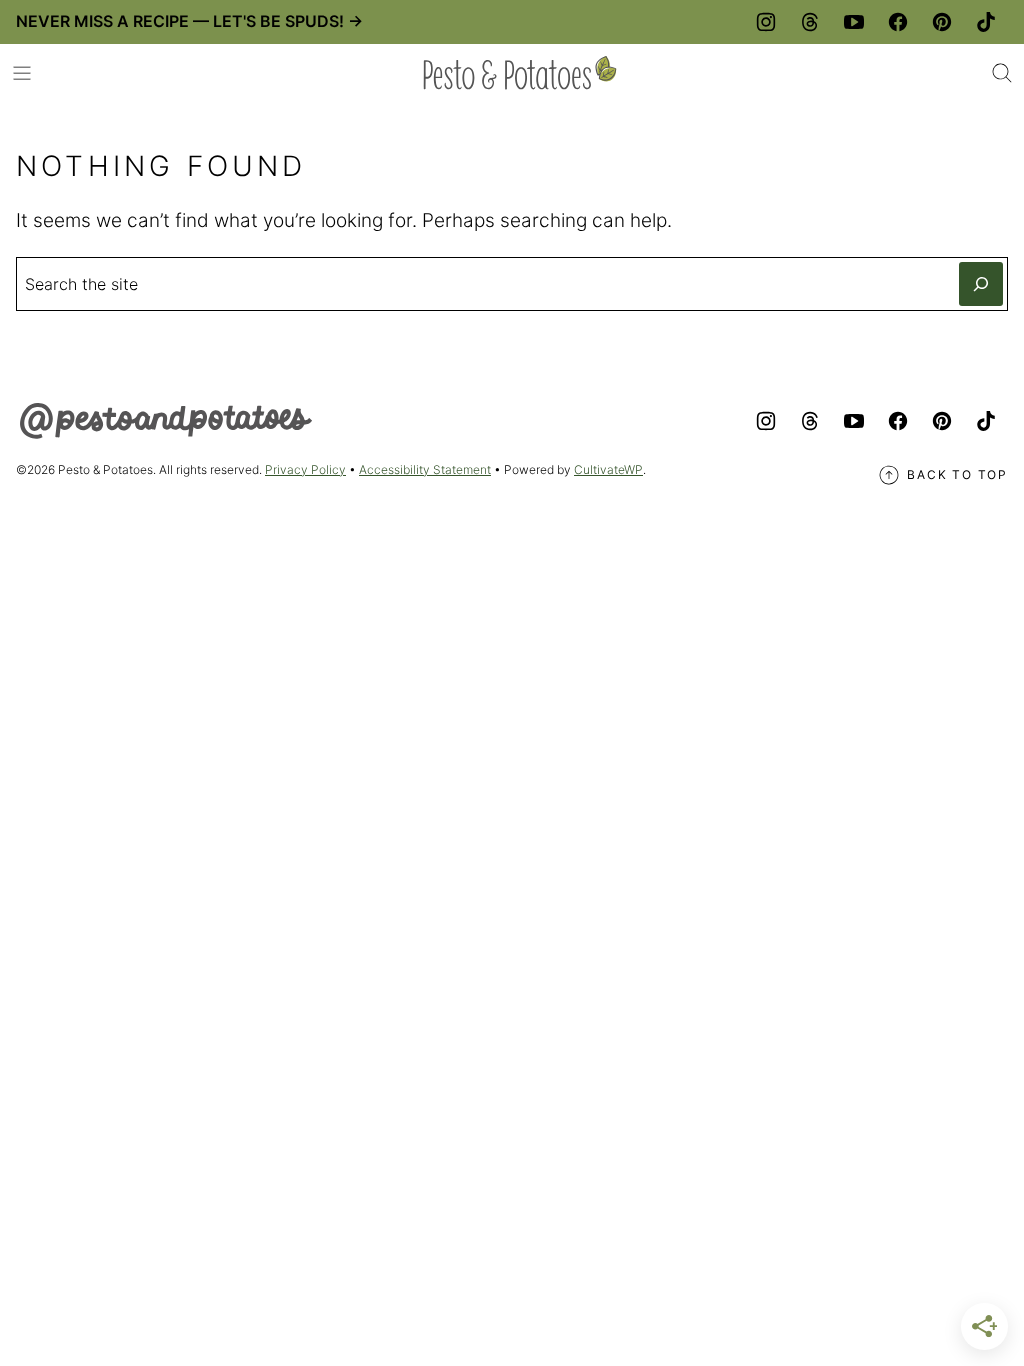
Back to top (957, 474)
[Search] (1002, 73)
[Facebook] (898, 22)
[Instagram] (766, 22)
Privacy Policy (305, 469)
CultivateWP (608, 469)
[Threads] (810, 22)
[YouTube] (854, 22)
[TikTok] (986, 22)
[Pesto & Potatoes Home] (520, 73)
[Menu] (22, 73)
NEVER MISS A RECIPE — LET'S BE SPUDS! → (189, 21)
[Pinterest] (942, 22)
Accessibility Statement (425, 469)
